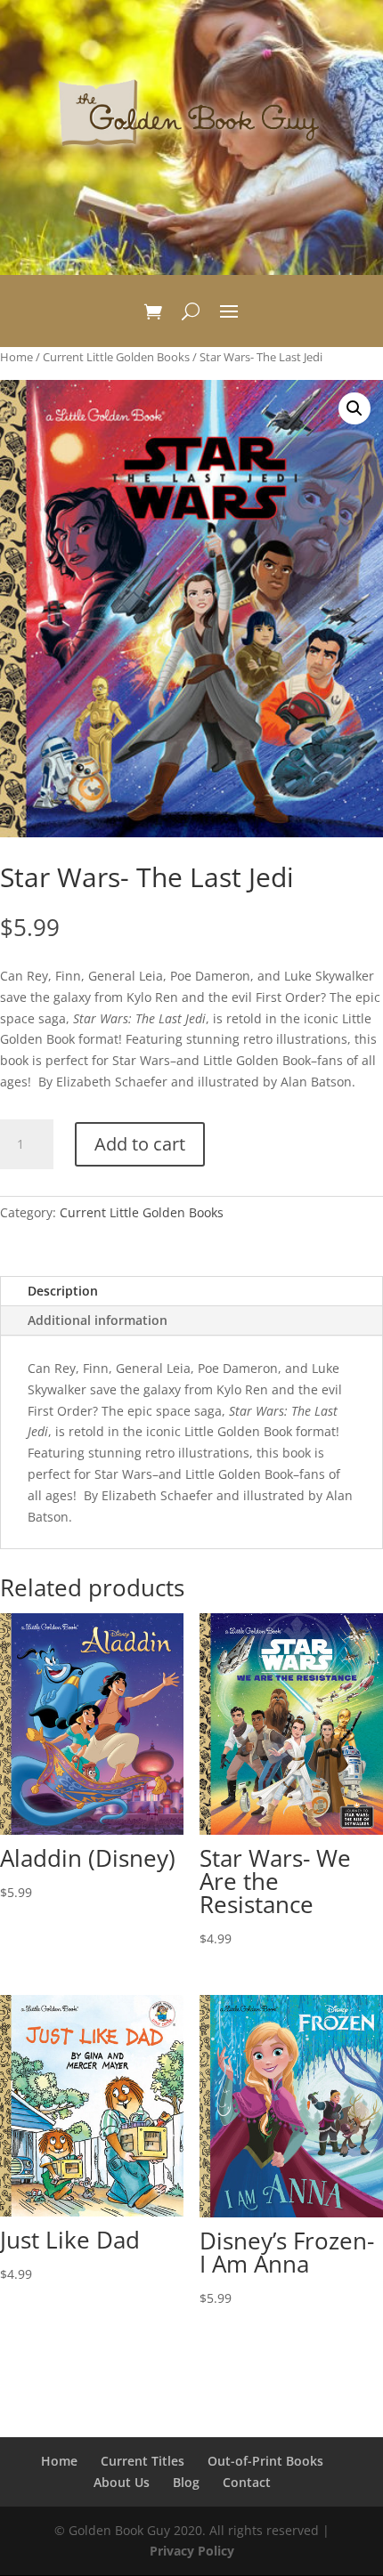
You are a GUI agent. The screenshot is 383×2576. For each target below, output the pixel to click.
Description (63, 1291)
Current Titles (143, 2461)
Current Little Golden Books (116, 357)
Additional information (98, 1320)
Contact (247, 2482)
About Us (122, 2482)
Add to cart (140, 1144)
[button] (354, 408)
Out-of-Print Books (265, 2461)
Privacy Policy (192, 2551)
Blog (186, 2482)
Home (16, 357)
